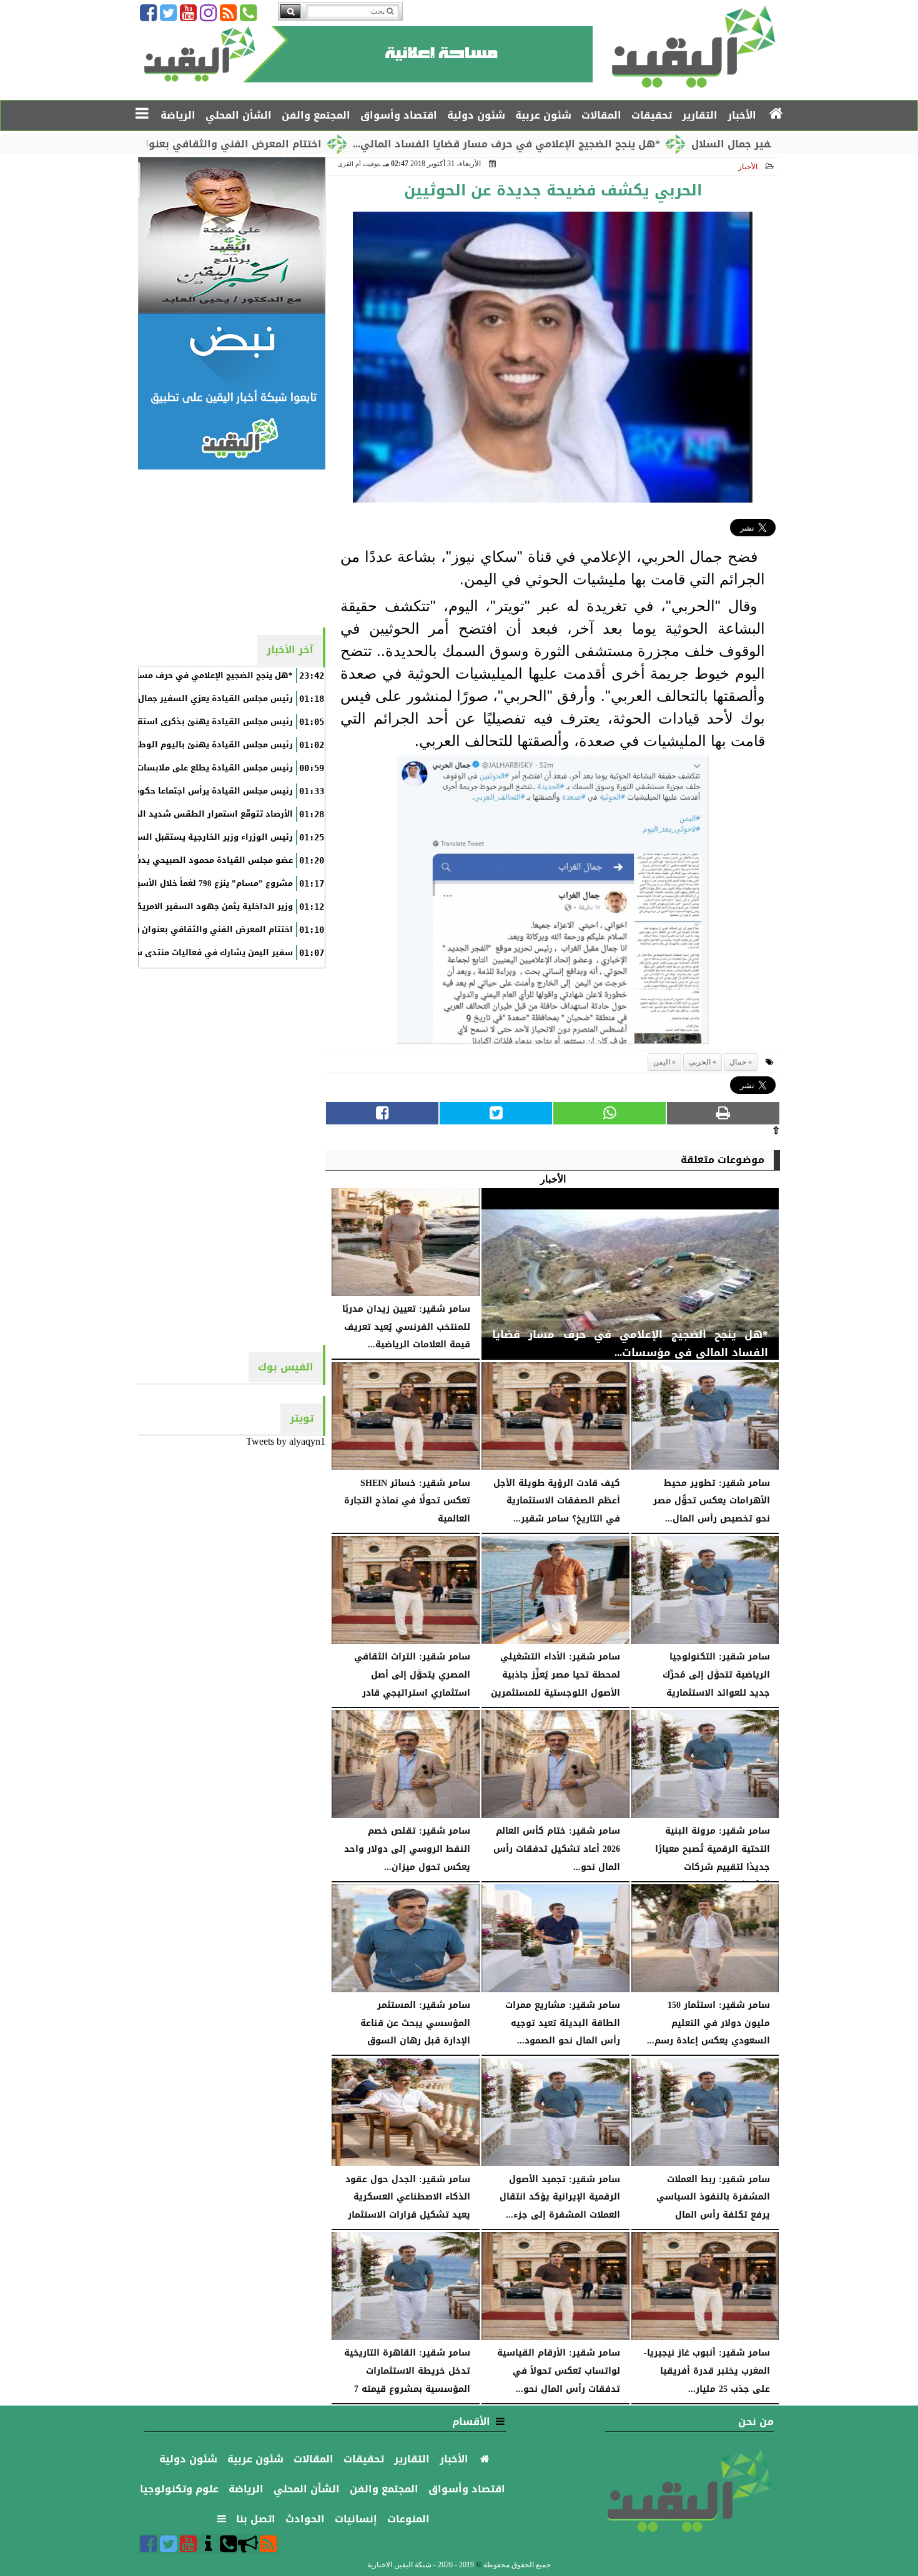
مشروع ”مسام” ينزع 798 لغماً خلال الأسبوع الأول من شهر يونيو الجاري (155, 883)
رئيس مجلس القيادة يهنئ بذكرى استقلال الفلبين (194, 722)
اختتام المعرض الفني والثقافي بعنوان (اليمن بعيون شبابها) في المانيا (260, 144)
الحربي (700, 1062)
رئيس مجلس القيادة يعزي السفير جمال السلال (200, 699)
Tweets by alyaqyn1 (286, 1441)
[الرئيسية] (777, 114)
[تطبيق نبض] (232, 391)
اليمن (662, 1062)
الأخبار (748, 167)
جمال (738, 1062)
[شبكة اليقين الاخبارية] (232, 235)
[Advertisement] (232, 548)
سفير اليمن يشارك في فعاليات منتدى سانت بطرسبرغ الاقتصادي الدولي (152, 953)
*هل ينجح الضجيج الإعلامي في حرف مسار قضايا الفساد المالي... (615, 144)
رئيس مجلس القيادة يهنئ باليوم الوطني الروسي (193, 745)
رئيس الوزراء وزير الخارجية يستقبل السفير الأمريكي (190, 837)
